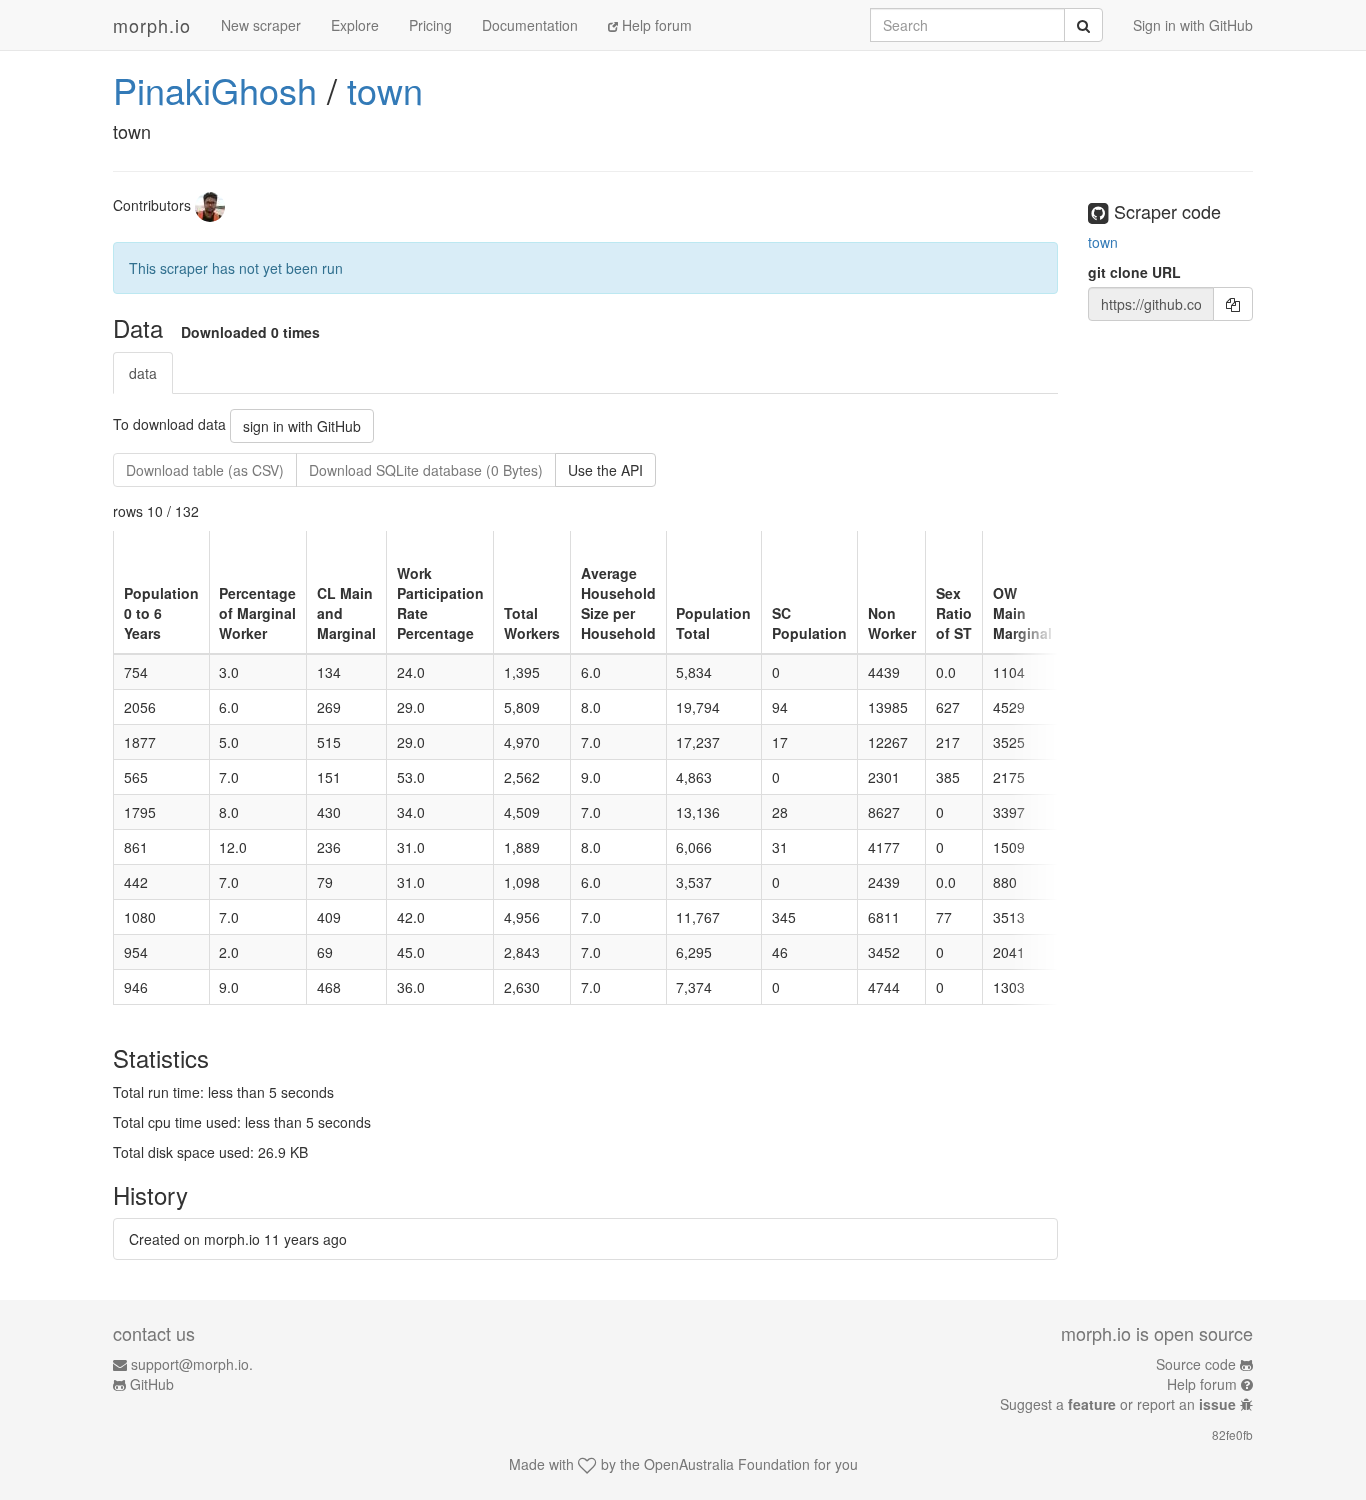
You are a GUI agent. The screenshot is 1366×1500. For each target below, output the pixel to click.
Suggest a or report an (1118, 1404)
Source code (1196, 1364)
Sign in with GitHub (1193, 25)
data (143, 373)
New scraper (261, 25)
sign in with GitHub (302, 426)
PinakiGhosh (215, 89)
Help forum (655, 25)
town (385, 89)
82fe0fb (1232, 1434)
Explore (355, 25)
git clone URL (1134, 272)
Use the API (605, 470)
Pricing (430, 25)
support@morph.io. (192, 1364)
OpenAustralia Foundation (727, 1464)
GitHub (152, 1384)
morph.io (152, 25)
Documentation (530, 25)
